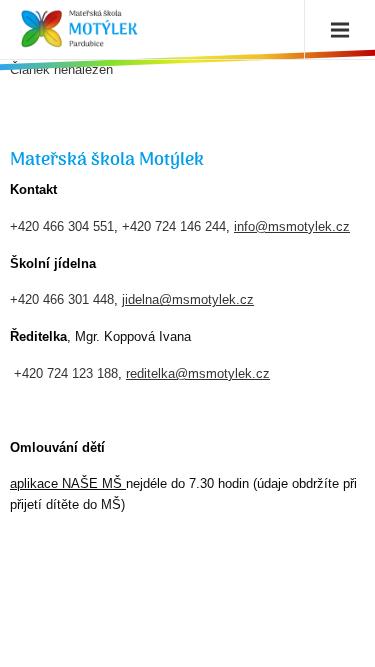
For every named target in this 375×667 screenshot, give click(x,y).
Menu (335, 30)
